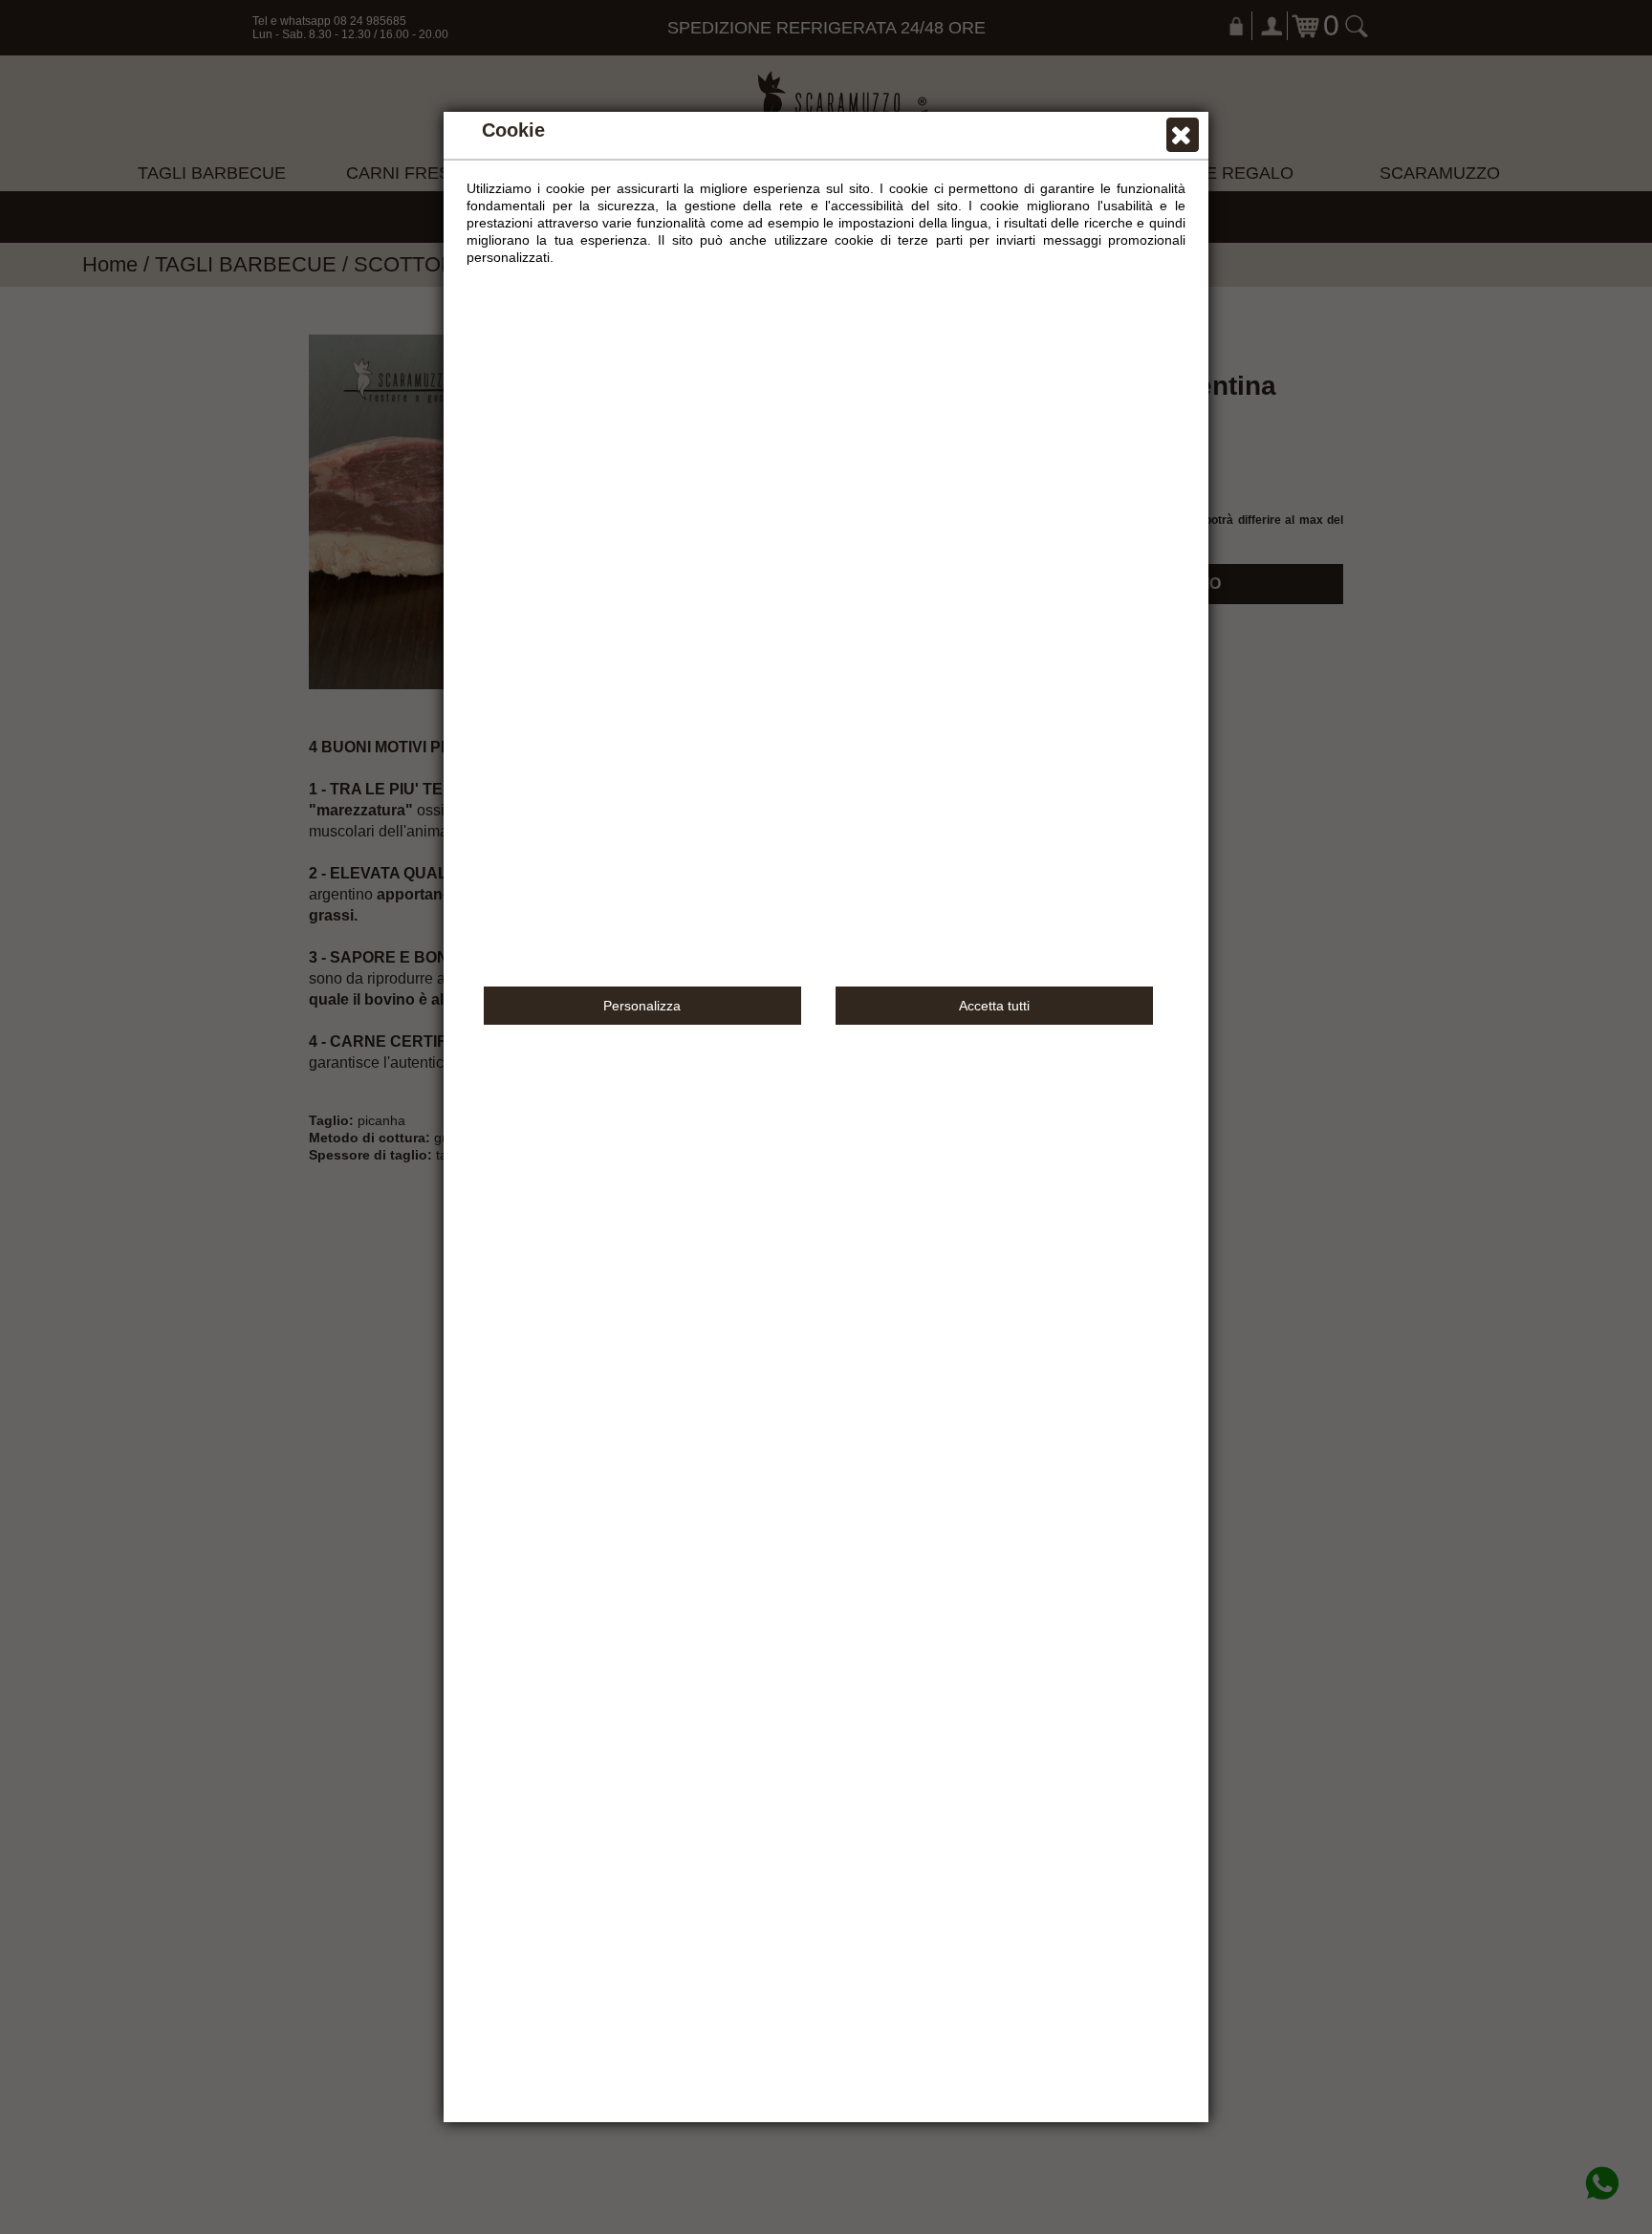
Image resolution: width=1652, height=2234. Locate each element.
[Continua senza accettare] (1183, 140)
